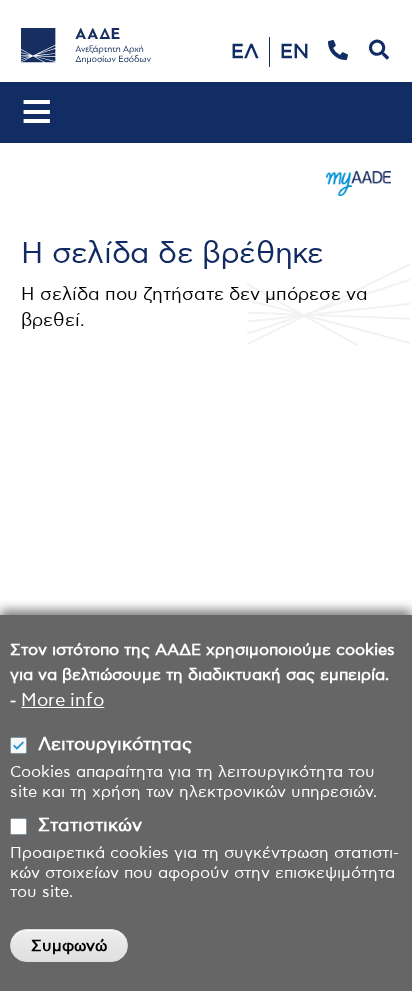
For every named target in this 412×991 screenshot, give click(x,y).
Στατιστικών (90, 826)
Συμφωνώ (69, 946)
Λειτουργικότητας (115, 745)
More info (62, 701)
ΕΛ (245, 52)
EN (294, 52)
